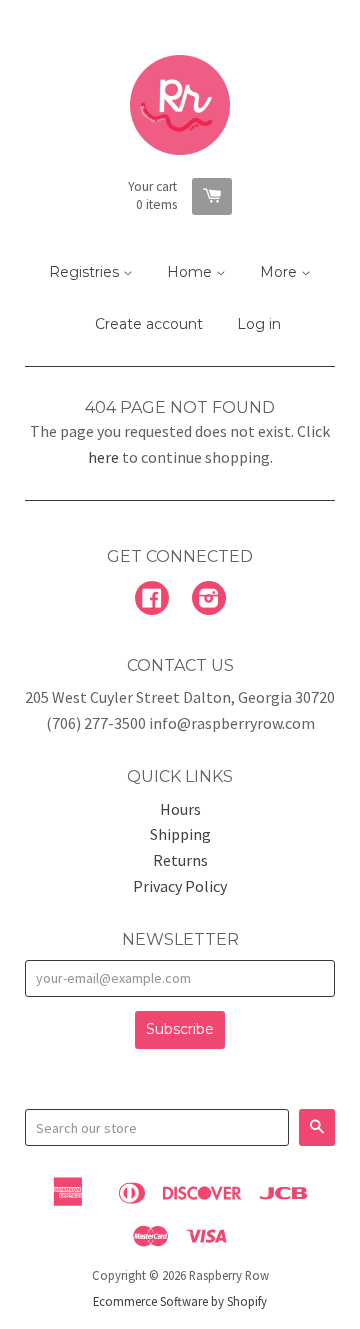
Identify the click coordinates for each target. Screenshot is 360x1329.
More (280, 272)
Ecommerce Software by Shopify (180, 1301)
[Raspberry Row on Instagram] (209, 600)
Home (191, 272)
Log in (259, 324)
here (103, 457)
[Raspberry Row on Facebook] (152, 600)
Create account (149, 324)
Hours (180, 809)
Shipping (180, 834)
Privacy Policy (180, 886)
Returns (180, 860)
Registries (86, 272)
